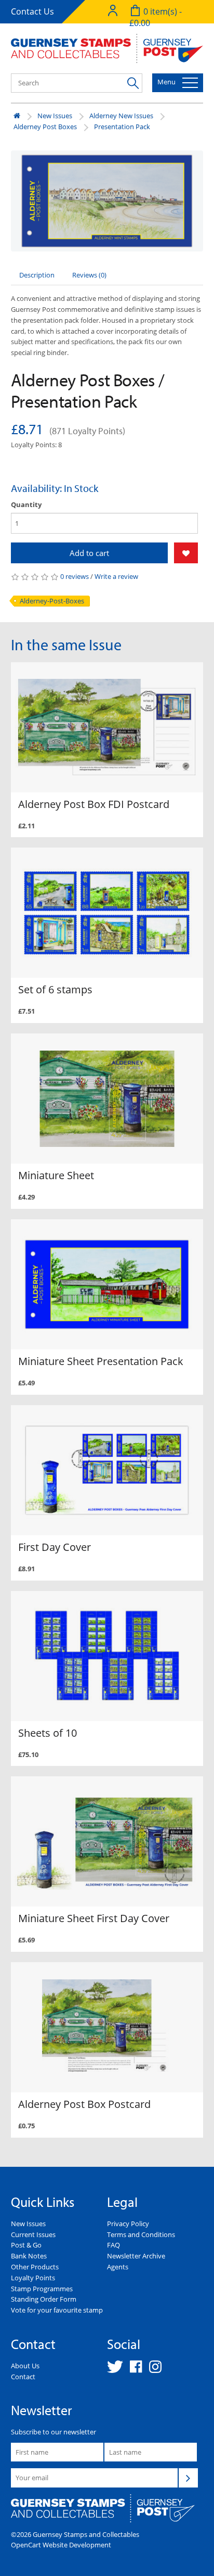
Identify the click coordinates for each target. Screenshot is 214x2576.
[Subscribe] (188, 2478)
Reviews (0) (89, 275)
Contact (23, 2377)
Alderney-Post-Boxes (52, 601)
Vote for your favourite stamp (57, 2310)
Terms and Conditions (141, 2234)
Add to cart (89, 553)
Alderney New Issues (121, 116)
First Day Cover (55, 1547)
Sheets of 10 (48, 1733)
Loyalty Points (33, 2278)
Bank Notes (29, 2256)
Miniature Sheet (56, 1175)
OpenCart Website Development (61, 2545)
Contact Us (32, 11)
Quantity (26, 504)
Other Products (35, 2267)
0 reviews (75, 576)
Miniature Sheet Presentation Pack (101, 1361)
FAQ (113, 2245)
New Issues (55, 116)
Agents (118, 2267)
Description (37, 275)
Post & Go (26, 2245)
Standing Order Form (44, 2299)
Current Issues (33, 2234)
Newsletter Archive (136, 2256)
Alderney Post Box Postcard (84, 2104)
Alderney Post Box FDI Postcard (94, 804)
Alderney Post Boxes (45, 127)
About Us (25, 2366)
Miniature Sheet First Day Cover (94, 1918)
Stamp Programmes (42, 2289)
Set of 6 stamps (55, 989)
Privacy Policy (128, 2224)
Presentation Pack (122, 127)
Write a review (116, 576)
